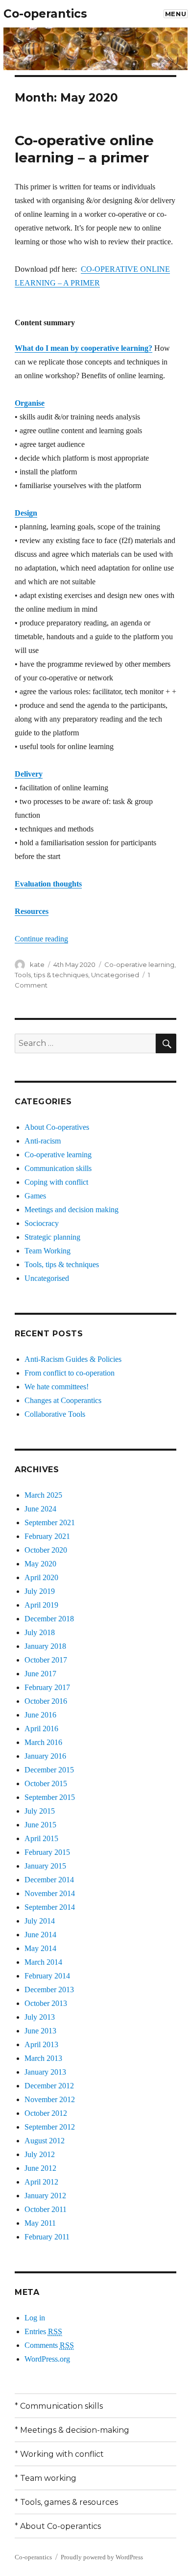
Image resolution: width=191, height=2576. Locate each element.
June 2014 (40, 1935)
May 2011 (40, 2223)
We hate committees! (57, 1387)
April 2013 (41, 2044)
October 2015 (46, 1783)
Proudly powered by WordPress (102, 2557)
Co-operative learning (139, 964)
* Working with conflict (59, 2454)
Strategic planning (52, 1237)
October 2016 (46, 1701)
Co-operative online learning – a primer (84, 149)
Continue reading (41, 939)
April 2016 (41, 1729)
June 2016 (40, 1715)
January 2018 (45, 1646)
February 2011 (47, 2237)
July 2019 (40, 1591)
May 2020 (40, 1564)
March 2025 (43, 1495)
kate (37, 964)
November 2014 (50, 1893)
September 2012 (50, 2127)
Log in (35, 2318)
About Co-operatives (57, 1127)
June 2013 (40, 2031)
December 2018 (49, 1619)
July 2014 (40, 1921)
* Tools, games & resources (66, 2502)
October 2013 (46, 2003)
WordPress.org (47, 2359)
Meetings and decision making (72, 1210)
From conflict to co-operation (70, 1373)
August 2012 (45, 2141)
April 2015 (41, 1838)
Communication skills (58, 1168)
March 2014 (43, 1962)
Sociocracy (42, 1223)
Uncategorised (115, 975)
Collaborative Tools (55, 1414)
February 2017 (47, 1687)
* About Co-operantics (58, 2526)
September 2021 (50, 1522)
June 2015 (40, 1825)
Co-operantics (45, 14)
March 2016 (43, 1742)
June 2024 (40, 1509)
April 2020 (41, 1577)
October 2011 (46, 2209)
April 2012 (41, 2182)
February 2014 (47, 1976)
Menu (176, 14)
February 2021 (47, 1536)
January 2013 (45, 2072)
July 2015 (40, 1811)
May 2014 (40, 1948)
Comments (49, 2345)
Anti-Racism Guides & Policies (73, 1359)
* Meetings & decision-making (72, 2430)
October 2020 (46, 1550)
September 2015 (50, 1797)
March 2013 (43, 2058)
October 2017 (46, 1660)
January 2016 (45, 1756)
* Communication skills (59, 2406)
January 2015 (45, 1866)
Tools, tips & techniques (51, 975)
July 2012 (40, 2154)
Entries (43, 2331)
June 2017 (40, 1674)
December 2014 (49, 1880)
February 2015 (47, 1852)
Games (35, 1196)
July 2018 (40, 1632)
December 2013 (49, 1990)
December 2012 (49, 2086)
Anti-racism (43, 1141)
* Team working (46, 2478)
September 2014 (50, 1907)
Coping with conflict (56, 1182)
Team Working (48, 1251)
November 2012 (50, 2099)
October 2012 (46, 2113)
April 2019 (41, 1605)
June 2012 (40, 2168)
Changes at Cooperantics (63, 1400)
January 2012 (45, 2196)
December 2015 (49, 1770)
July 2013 (40, 2017)
